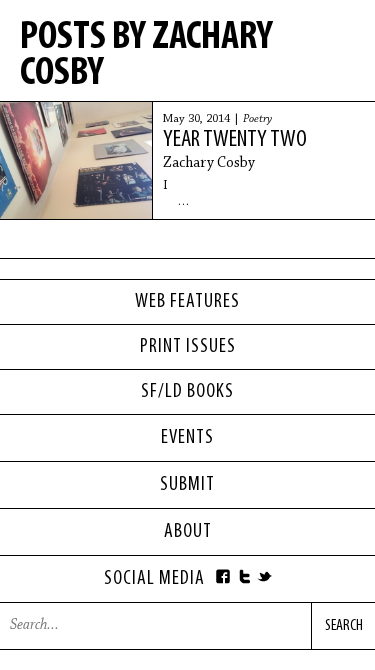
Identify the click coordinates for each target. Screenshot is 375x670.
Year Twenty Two (235, 140)
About (188, 532)
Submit (187, 485)
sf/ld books (187, 392)
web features (187, 302)
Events (187, 438)
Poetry (257, 119)
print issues (188, 347)
